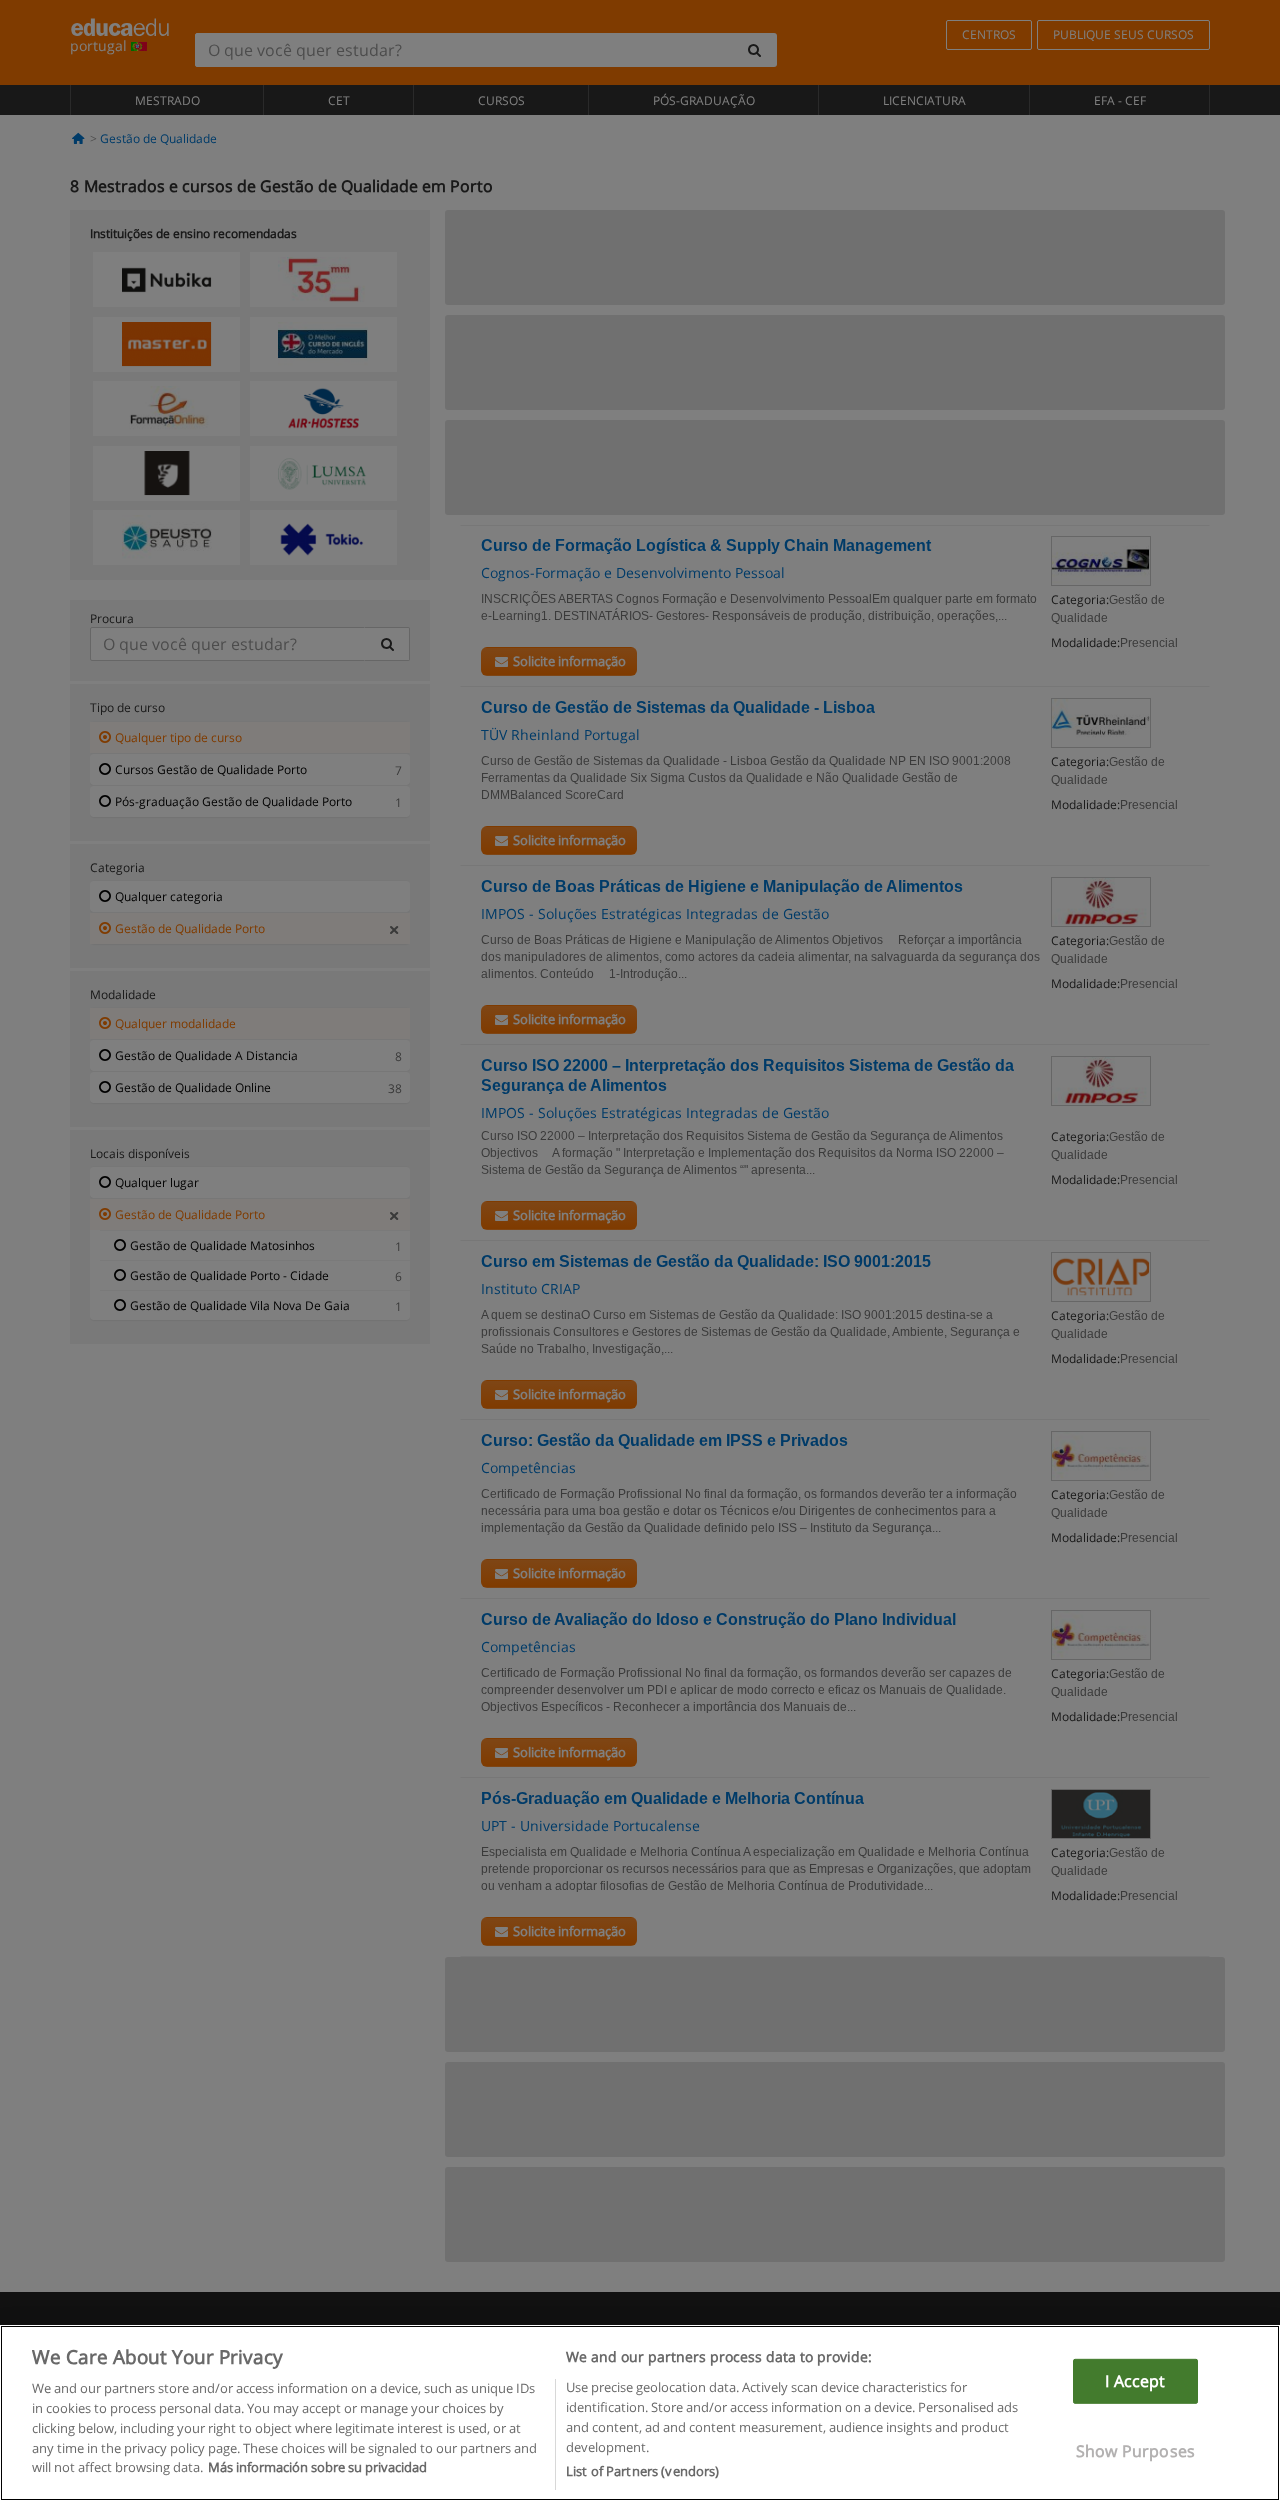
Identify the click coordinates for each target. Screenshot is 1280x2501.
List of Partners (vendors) (642, 2470)
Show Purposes (1135, 2451)
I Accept (1135, 2381)
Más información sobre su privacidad (317, 2467)
